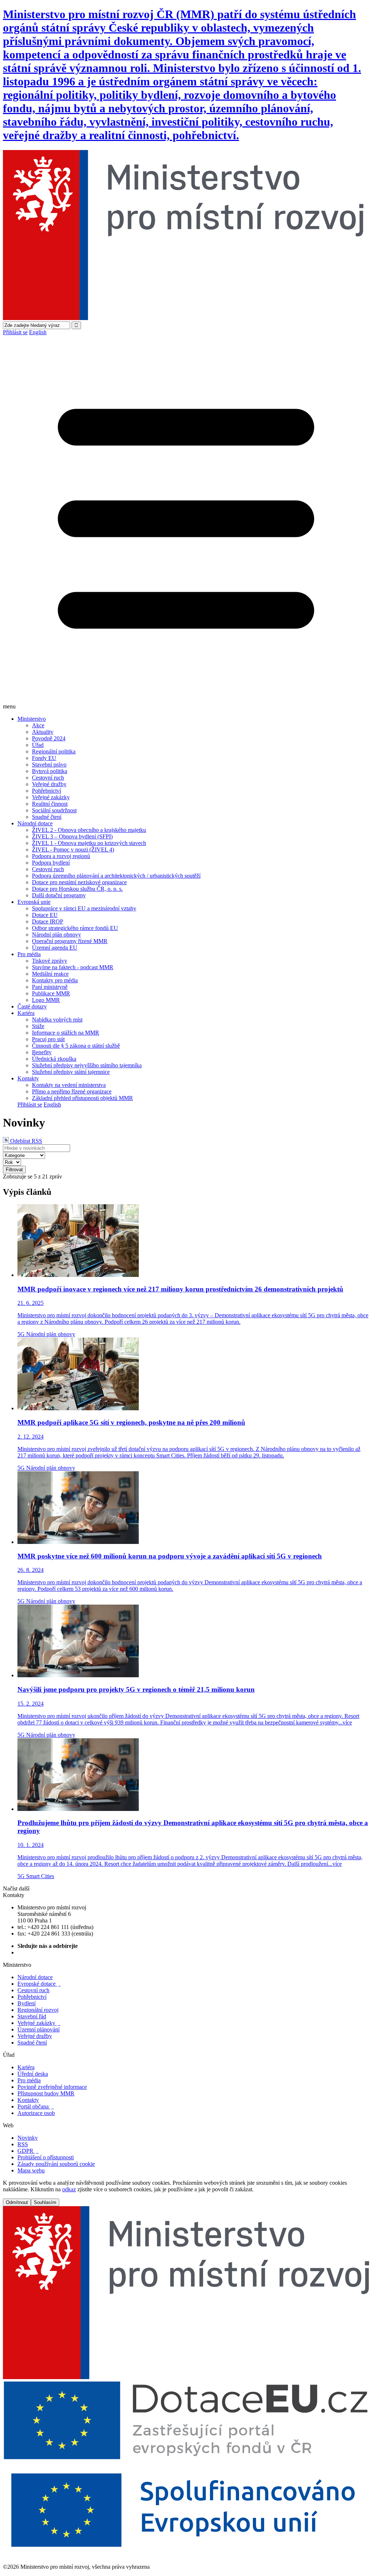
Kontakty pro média (55, 980)
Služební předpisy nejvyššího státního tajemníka (87, 1065)
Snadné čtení (47, 817)
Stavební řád (32, 2016)
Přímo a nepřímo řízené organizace (72, 1091)
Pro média (29, 954)
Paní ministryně (50, 987)
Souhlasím (45, 2202)
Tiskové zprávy (50, 961)
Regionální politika (54, 751)
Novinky (28, 2138)
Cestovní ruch (48, 778)
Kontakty (28, 1078)
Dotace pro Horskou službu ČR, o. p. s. (77, 889)
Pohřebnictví (46, 791)
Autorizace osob (36, 2113)
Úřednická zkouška (54, 1059)
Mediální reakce (50, 974)
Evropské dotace (39, 1984)
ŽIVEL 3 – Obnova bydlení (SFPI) (72, 836)
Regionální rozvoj (38, 2010)
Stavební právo (49, 765)
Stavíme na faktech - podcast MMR (73, 967)
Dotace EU (45, 915)
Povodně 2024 (49, 738)
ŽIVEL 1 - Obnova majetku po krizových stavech (89, 843)
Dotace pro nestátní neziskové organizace (79, 882)
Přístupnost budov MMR (46, 2093)
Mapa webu (31, 2170)
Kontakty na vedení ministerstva (69, 1085)
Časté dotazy (32, 1006)
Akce (38, 725)
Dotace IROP (48, 921)
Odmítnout (17, 2202)
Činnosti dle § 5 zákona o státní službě (76, 1046)
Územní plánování (39, 2029)
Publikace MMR (51, 993)
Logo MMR (46, 1000)
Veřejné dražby (49, 784)
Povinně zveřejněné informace (52, 2087)
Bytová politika (50, 771)
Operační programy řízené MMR (70, 941)
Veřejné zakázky (51, 797)
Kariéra (26, 1013)
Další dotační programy (59, 895)
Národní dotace (35, 823)
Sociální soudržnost (54, 810)
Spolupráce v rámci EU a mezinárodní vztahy (84, 908)
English (38, 332)
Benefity (42, 1052)
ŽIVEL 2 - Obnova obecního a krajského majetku (89, 830)
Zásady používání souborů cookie (56, 2164)
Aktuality (43, 732)
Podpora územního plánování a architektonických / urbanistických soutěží (116, 876)
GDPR (28, 2151)
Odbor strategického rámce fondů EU (75, 928)
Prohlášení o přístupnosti (46, 2157)
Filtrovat (14, 1170)
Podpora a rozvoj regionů (61, 856)
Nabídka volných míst (57, 1020)
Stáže (38, 1026)
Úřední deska (33, 2074)
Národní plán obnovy (56, 935)
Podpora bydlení (51, 863)
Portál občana (36, 2106)
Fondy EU (44, 758)
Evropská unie (34, 902)
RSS (23, 2144)
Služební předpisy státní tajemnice (71, 1072)
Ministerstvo (32, 719)
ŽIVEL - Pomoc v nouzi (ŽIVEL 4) (73, 850)
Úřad (38, 745)
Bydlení (27, 2003)
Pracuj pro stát (48, 1039)
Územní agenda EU (55, 948)
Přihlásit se (15, 332)
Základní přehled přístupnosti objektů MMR (82, 1098)
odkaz (69, 2189)
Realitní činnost (50, 804)
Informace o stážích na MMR (66, 1033)
